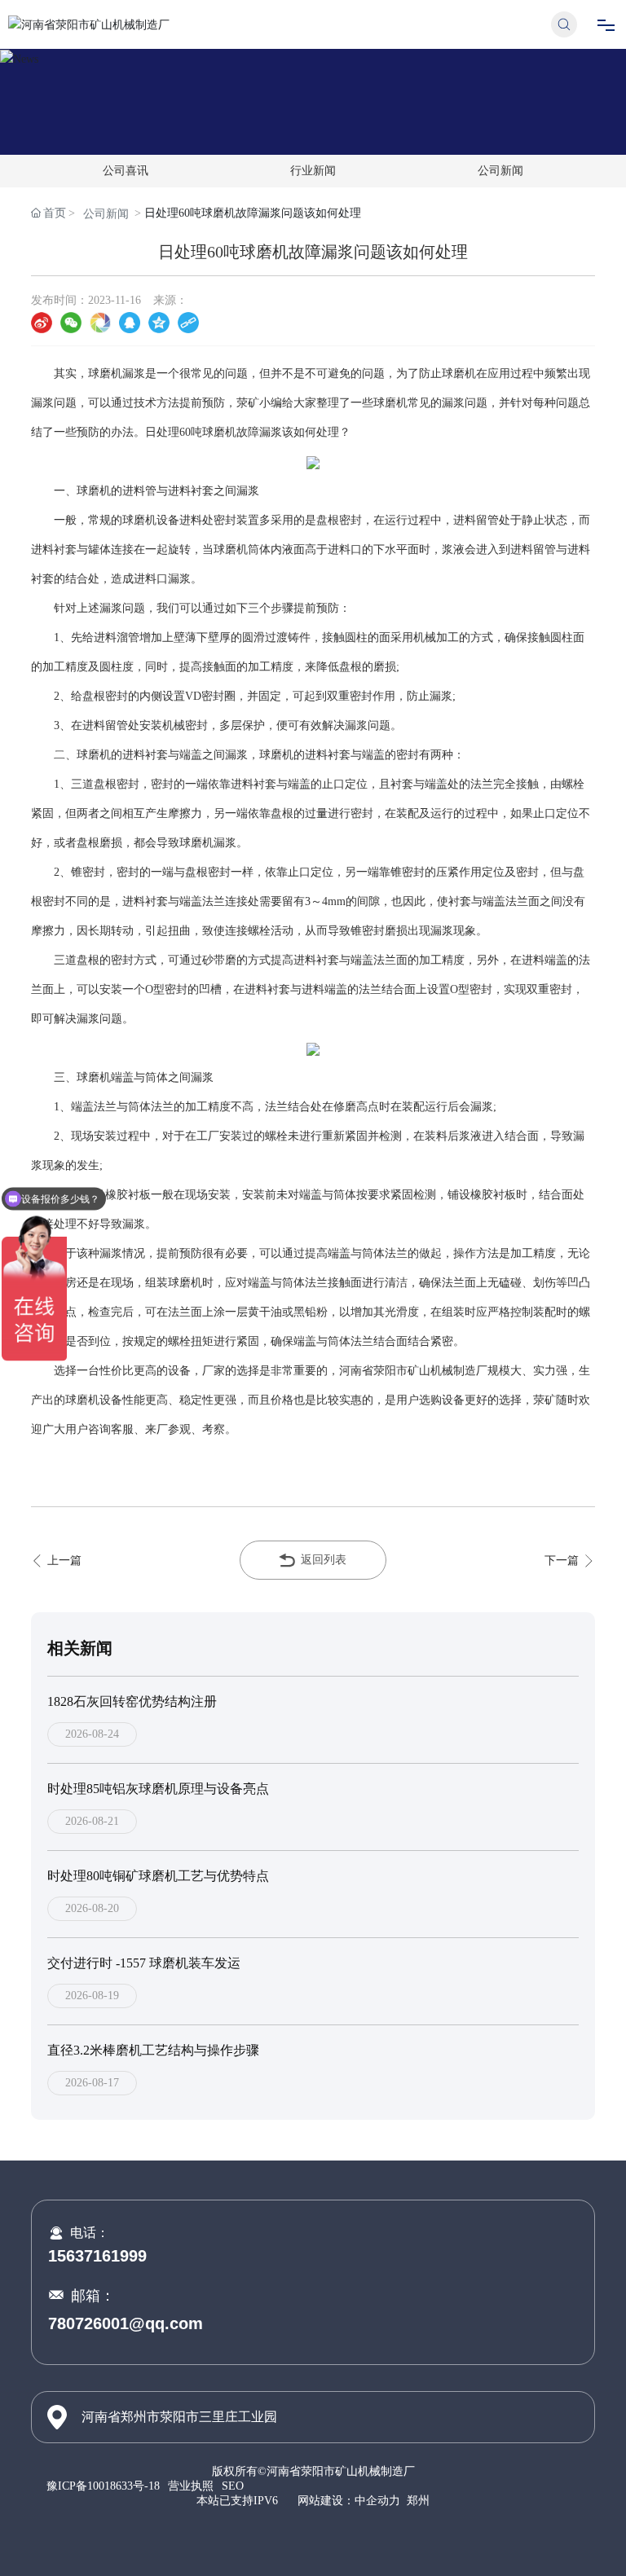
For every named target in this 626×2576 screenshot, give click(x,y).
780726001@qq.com (126, 2323)
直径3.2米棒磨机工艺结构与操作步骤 (153, 2050)
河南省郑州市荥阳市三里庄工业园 (179, 2417)
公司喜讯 (126, 171)
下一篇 (563, 1561)
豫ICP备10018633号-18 (103, 2486)
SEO (233, 2486)
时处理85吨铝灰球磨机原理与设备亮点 (158, 1789)
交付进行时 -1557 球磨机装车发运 (144, 1963)
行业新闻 (313, 171)
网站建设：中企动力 (349, 2501)
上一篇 (63, 1561)
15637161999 (97, 2256)
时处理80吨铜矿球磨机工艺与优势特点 (158, 1876)
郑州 (418, 2501)
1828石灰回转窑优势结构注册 (132, 1701)
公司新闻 (500, 171)
